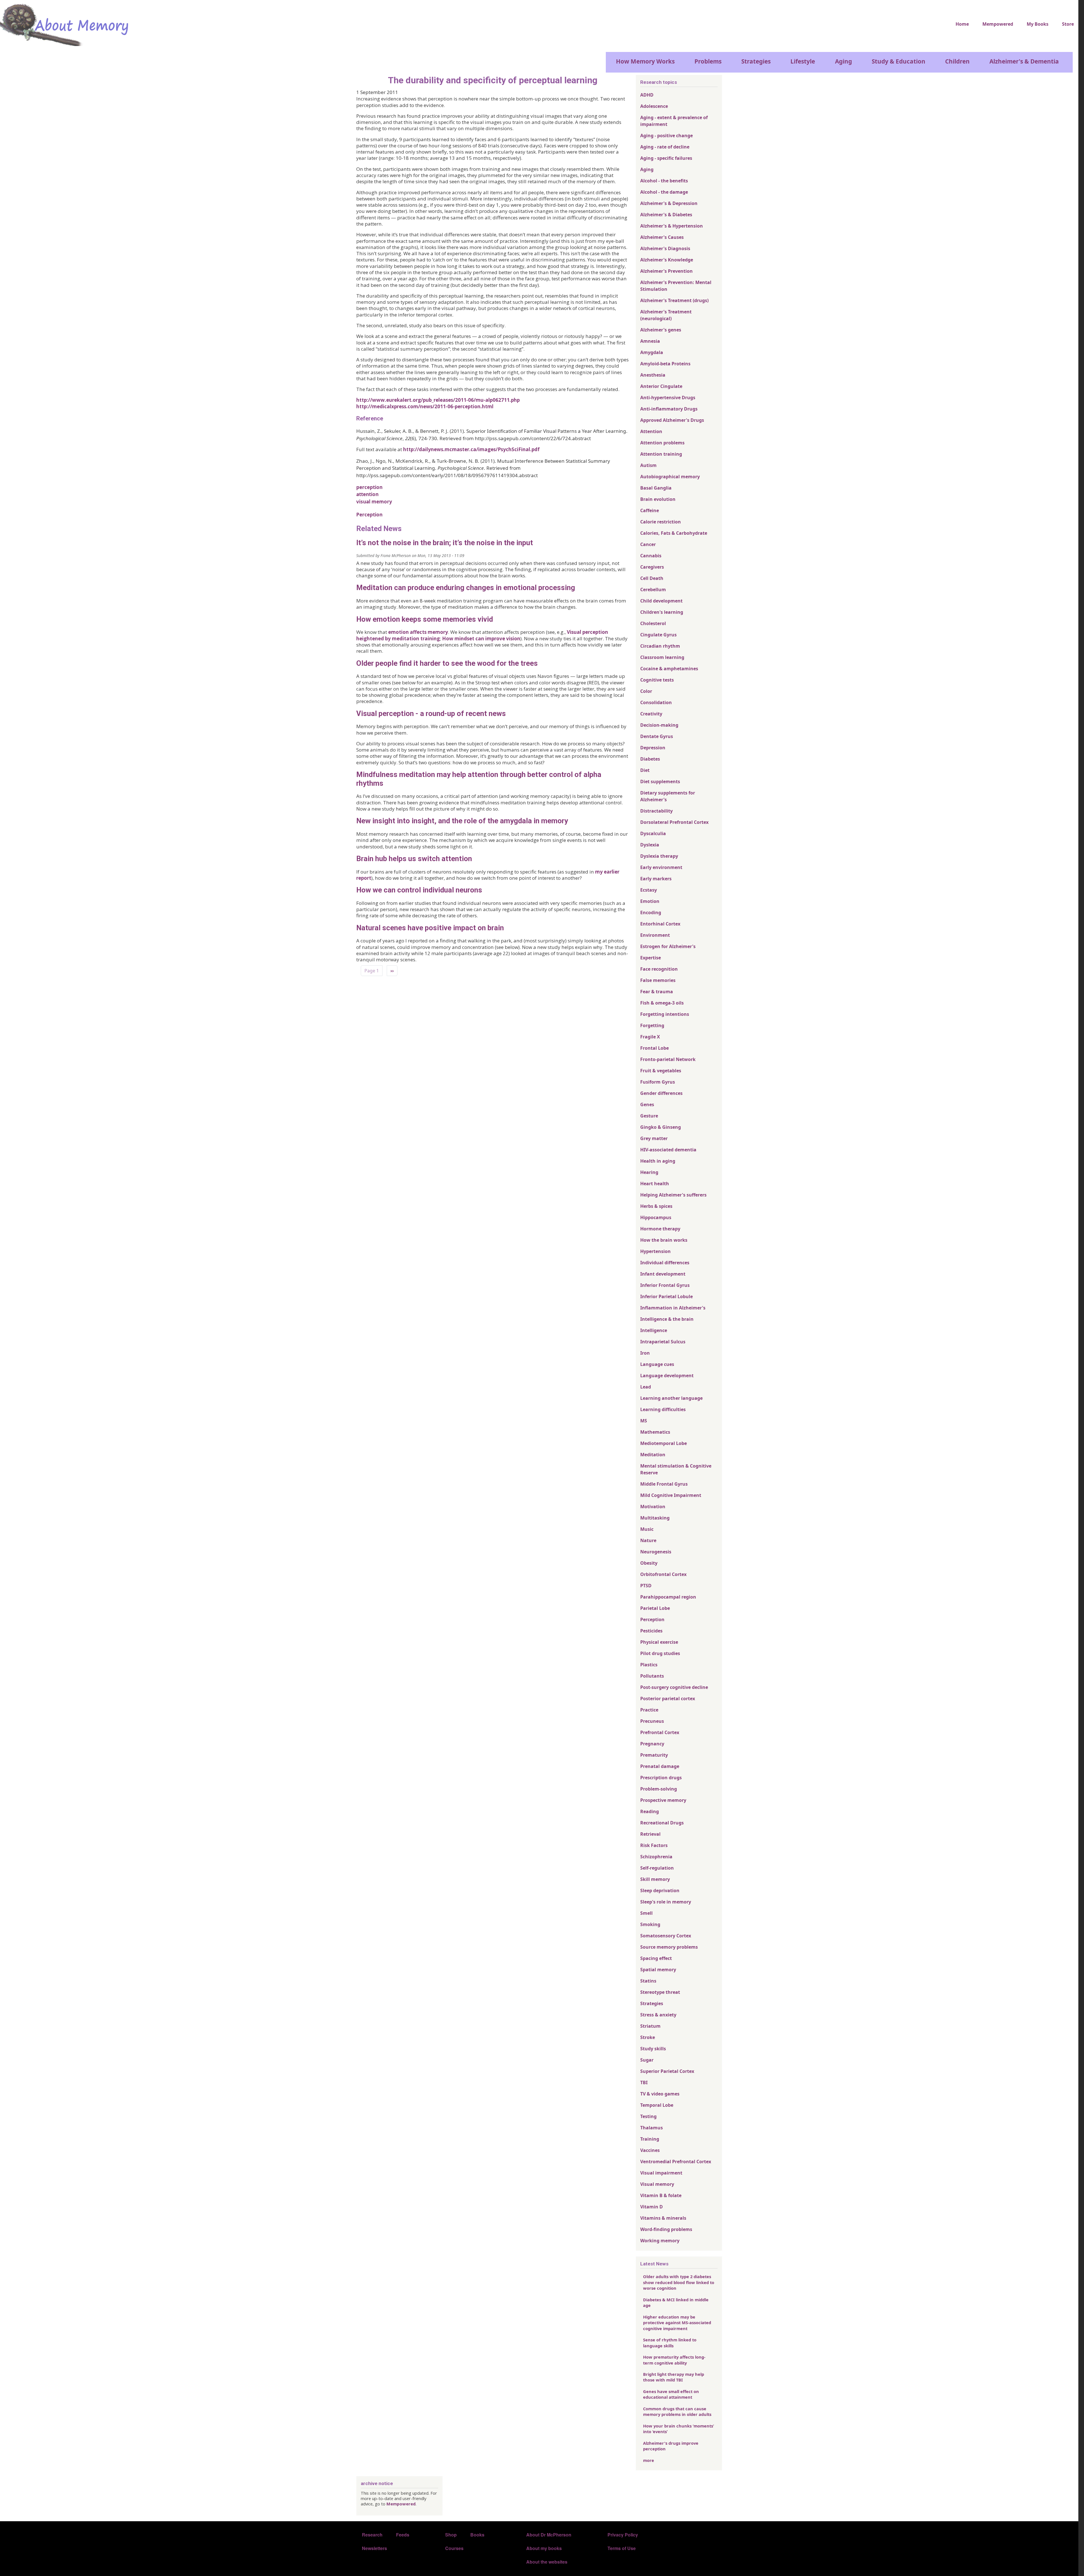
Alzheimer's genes (661, 330)
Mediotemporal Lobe (664, 1443)
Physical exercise (659, 1642)
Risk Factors (654, 1845)
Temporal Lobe (657, 2105)
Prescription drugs (661, 1778)
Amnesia (650, 341)
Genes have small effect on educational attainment (671, 2394)
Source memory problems (669, 1947)
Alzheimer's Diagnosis (665, 248)
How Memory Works (645, 61)
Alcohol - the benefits (664, 181)
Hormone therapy (660, 1229)
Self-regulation (657, 1868)
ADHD (647, 95)
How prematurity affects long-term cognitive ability (674, 2360)
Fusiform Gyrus (658, 1082)
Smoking (650, 1924)
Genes (647, 1104)
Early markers (656, 879)
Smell (646, 1913)
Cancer (648, 544)
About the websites (547, 2562)
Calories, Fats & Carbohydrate (674, 533)
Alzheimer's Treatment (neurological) (666, 315)
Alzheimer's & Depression (669, 203)
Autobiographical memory (670, 477)
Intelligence (654, 1330)
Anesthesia (653, 375)
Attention (651, 431)
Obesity (649, 1563)
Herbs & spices (656, 1206)
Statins (648, 1981)
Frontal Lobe (654, 1048)
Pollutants (652, 1676)
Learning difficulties (663, 1409)
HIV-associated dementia (668, 1150)
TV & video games (660, 2094)
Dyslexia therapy (659, 856)
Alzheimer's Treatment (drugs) (674, 300)
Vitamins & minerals (663, 2218)
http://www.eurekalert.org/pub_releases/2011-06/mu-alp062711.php (438, 400)
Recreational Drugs (662, 1823)
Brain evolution (658, 499)
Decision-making (659, 725)
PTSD (646, 1586)
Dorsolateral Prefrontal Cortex (674, 822)
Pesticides (651, 1631)
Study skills (653, 2049)
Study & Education (899, 61)
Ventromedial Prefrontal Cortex (676, 2162)
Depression (653, 748)
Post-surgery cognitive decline (674, 1687)
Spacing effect (656, 1958)
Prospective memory (663, 1800)
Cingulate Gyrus (658, 635)
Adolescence (654, 106)
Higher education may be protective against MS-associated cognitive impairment (677, 2323)
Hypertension (655, 1251)
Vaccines (650, 2150)
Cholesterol (653, 623)
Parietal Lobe (655, 1608)
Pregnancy (652, 1744)
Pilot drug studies (660, 1653)
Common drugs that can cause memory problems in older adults (677, 2411)
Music (647, 1529)
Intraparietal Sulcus (663, 1342)
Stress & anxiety (658, 2015)
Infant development (663, 1274)
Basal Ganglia (656, 488)
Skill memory (655, 1879)
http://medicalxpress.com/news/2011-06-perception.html (425, 406)
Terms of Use (622, 2548)
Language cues (657, 1364)
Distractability (656, 811)
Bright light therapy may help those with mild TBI (674, 2377)
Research (372, 2535)
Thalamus (652, 2128)
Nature (648, 1540)
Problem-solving (659, 1789)
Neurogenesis (656, 1552)
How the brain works (664, 1240)
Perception (369, 515)
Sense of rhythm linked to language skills (670, 2343)
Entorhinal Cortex (660, 924)
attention (367, 494)
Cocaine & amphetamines (669, 669)
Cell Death (652, 578)
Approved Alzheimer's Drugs (672, 420)
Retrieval (650, 1834)
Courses (454, 2548)
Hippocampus (656, 1217)
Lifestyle (803, 61)
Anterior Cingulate (661, 386)
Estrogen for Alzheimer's (668, 946)
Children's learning (662, 612)
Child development (661, 601)
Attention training (661, 454)
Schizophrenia (656, 1857)
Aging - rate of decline (665, 147)
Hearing (649, 1172)
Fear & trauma (657, 992)
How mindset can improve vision (481, 638)
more (649, 2460)
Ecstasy (649, 890)
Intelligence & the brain (667, 1319)
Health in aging (658, 1161)
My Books (1038, 24)
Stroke (648, 2037)
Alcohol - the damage (664, 192)
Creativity (651, 714)
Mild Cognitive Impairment (671, 1495)
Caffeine (650, 510)
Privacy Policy (623, 2535)
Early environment (661, 867)
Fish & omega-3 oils (662, 1003)
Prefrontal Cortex (660, 1732)
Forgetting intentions (665, 1014)
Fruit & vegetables (661, 1071)
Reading (650, 1811)
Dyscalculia (653, 833)
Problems (708, 61)
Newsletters (374, 2548)
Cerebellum (653, 590)
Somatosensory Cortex (666, 1936)
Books (477, 2535)
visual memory (374, 502)
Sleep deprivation (660, 1890)
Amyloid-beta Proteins (665, 364)
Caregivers (652, 567)
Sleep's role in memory (666, 1902)
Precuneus (652, 1721)
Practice (649, 1710)
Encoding (651, 912)
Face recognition (659, 969)
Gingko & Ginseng (661, 1127)
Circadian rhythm (660, 646)
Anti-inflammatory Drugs (669, 409)
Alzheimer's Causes (662, 237)
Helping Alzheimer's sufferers (673, 1195)
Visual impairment (661, 2173)
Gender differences (661, 1093)
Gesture (649, 1116)
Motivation (653, 1507)
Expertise (651, 958)
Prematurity (654, 1755)
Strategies (756, 61)
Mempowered (998, 24)
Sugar (647, 2060)
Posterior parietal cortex (668, 1699)
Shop (451, 2535)
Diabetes (650, 759)
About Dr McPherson (549, 2535)
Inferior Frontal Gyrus (665, 1285)
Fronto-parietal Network (668, 1059)
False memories (658, 980)
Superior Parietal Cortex (667, 2071)
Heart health (655, 1184)
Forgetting (652, 1025)
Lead (646, 1387)
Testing (648, 2116)
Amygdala (652, 352)
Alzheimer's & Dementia (1024, 61)
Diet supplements (660, 781)
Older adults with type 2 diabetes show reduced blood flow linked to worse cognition (679, 2282)
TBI (644, 2082)
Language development (667, 1376)
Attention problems (662, 443)
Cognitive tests (657, 680)
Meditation (653, 1455)
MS (644, 1421)
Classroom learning (662, 657)
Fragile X (650, 1037)
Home (962, 24)
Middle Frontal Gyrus (664, 1484)
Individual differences (665, 1263)
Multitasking (655, 1518)
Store (1068, 24)
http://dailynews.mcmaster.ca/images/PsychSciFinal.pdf (471, 449)
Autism (648, 465)
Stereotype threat (660, 1992)
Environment (655, 935)
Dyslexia (650, 845)
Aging (843, 61)
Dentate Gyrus (657, 736)
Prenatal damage (660, 1766)
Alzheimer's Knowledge (667, 260)
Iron (645, 1353)
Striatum (650, 2026)
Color (646, 691)
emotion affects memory (418, 632)
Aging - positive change (666, 136)
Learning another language (671, 1398)
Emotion (650, 901)
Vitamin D (652, 2207)
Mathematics (655, 1432)
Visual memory (657, 2184)
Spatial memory (658, 1970)
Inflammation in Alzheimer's (673, 1308)
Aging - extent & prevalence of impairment (674, 121)
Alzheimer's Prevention (666, 271)
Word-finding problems (666, 2229)
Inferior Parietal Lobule (666, 1296)
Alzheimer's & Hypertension (672, 226)
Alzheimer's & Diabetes (666, 215)
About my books (544, 2548)
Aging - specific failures (666, 158)
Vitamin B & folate (661, 2195)
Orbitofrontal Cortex (663, 1574)
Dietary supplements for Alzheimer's (668, 796)
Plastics (649, 1665)
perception (369, 487)
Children (957, 61)
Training (650, 2139)
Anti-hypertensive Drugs (668, 398)
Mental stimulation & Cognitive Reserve (676, 1469)
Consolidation (656, 702)
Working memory (660, 2241)
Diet (645, 770)
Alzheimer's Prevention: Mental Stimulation (676, 286)
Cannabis (651, 556)
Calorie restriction (661, 522)
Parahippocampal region (668, 1597)
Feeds (403, 2535)
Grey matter (654, 1138)
